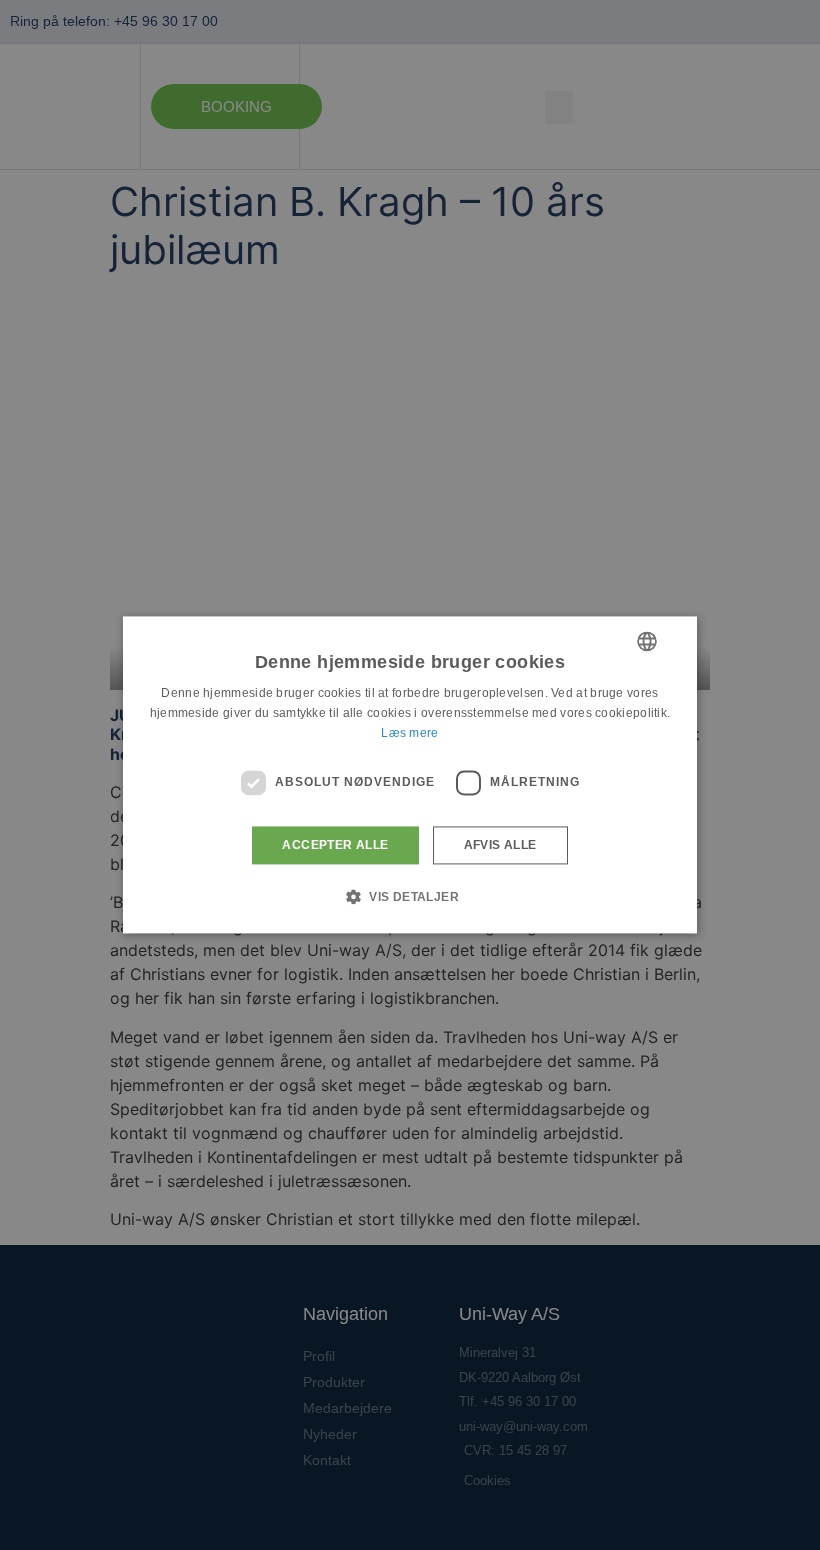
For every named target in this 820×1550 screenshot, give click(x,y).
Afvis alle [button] (500, 845)
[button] (410, 897)
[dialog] (410, 774)
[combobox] (647, 641)
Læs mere (409, 733)
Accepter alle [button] (335, 845)
